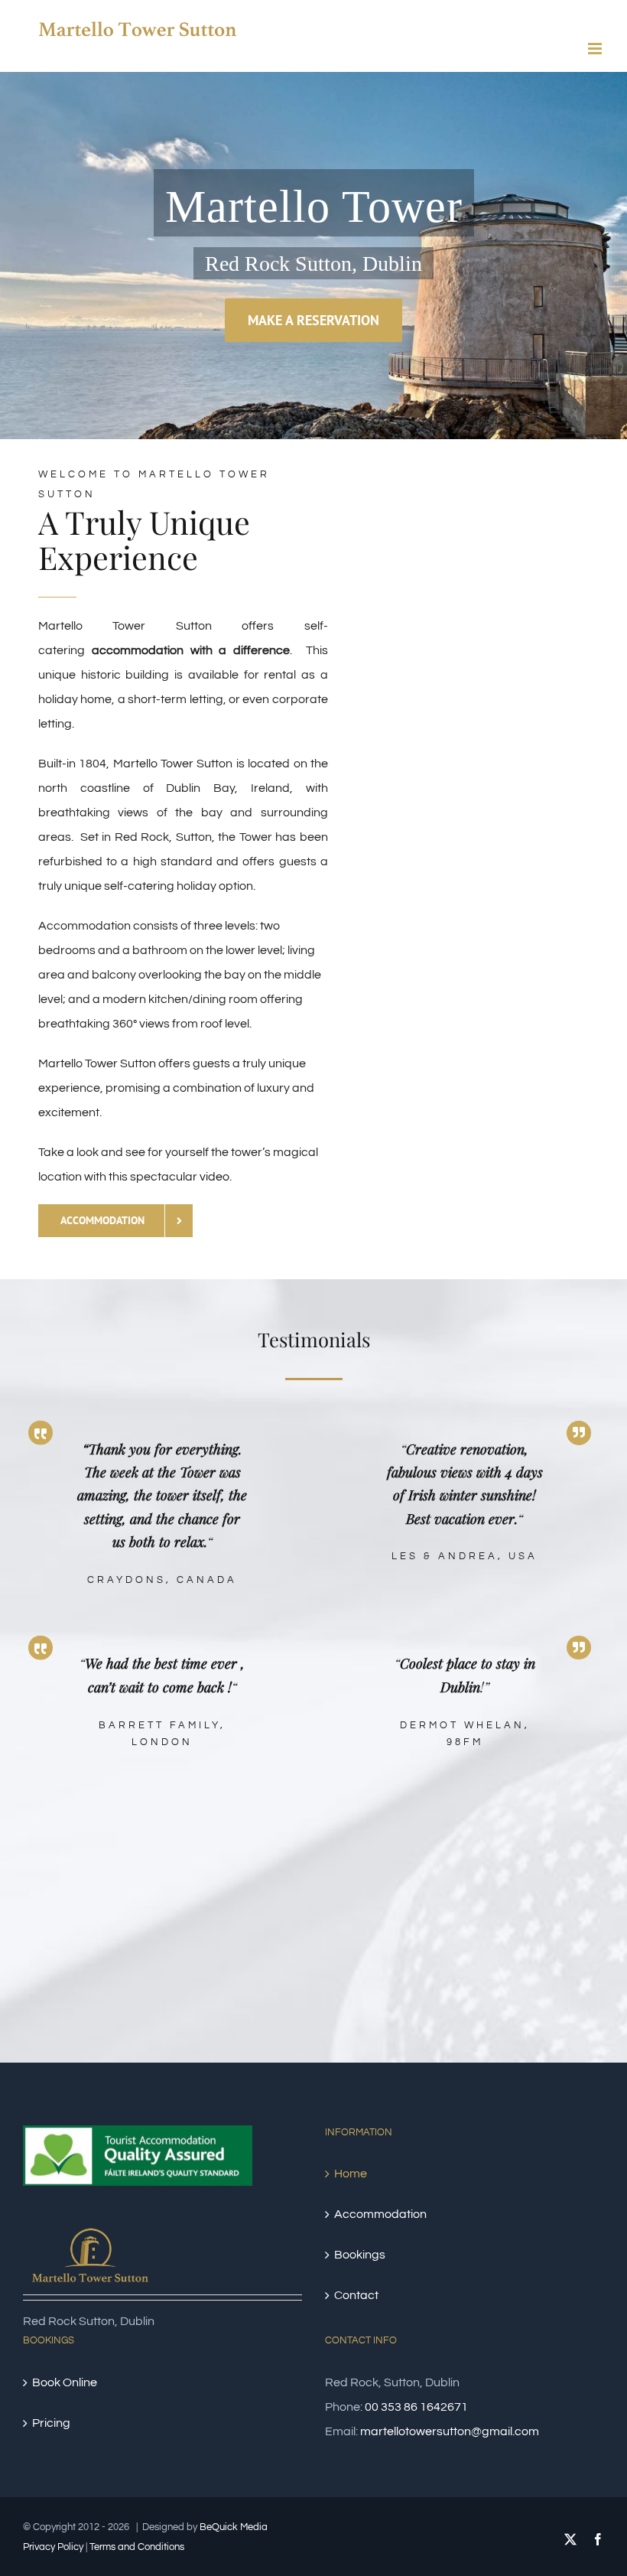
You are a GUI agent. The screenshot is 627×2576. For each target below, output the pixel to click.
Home (351, 2174)
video (214, 1177)
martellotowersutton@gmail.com (450, 2431)
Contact (356, 2295)
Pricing (51, 2423)
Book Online (65, 2382)
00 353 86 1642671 (416, 2407)
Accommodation (380, 2214)
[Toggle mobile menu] (596, 49)
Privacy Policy (53, 2547)
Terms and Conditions (137, 2547)
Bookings (360, 2255)
